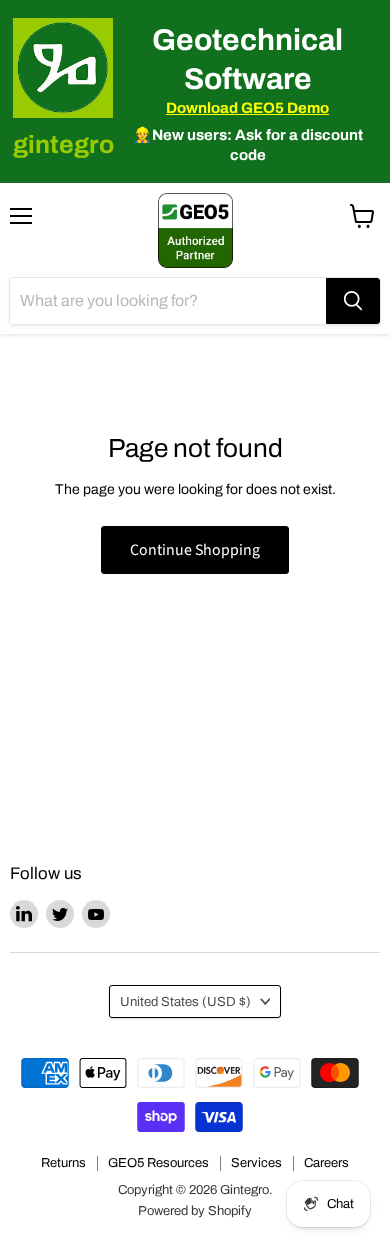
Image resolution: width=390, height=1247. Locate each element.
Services (256, 1163)
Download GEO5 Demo (247, 108)
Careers (326, 1163)
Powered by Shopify (195, 1211)
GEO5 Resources (158, 1163)
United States (185, 1001)
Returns (63, 1163)
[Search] (353, 301)
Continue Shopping (195, 550)
